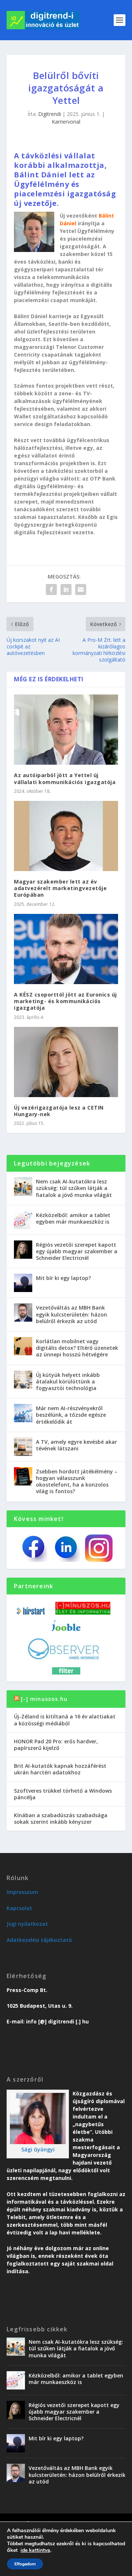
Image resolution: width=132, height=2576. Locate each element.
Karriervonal (66, 122)
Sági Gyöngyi (38, 2149)
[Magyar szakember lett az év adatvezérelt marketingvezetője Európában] (66, 836)
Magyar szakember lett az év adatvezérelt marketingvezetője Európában (60, 888)
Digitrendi (49, 114)
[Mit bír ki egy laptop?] (23, 1283)
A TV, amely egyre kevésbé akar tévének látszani (76, 1445)
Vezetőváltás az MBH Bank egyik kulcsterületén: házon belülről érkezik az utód (71, 1314)
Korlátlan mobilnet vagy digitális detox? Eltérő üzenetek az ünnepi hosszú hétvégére (77, 1348)
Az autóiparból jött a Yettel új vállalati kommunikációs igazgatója (65, 778)
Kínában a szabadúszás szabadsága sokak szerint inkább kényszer (61, 1818)
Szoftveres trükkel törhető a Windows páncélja (63, 1794)
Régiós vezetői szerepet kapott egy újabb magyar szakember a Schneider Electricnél (77, 1251)
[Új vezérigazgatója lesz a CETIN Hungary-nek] (66, 1062)
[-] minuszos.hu (44, 1699)
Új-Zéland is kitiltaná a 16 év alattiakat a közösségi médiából (65, 1720)
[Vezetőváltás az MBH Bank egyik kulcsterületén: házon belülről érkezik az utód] (23, 1313)
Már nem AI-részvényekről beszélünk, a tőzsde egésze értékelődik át (71, 1415)
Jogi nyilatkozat (27, 1924)
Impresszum (22, 1892)
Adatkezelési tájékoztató (39, 1940)
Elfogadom (25, 2564)
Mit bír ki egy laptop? (63, 1278)
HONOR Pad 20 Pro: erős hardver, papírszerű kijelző (56, 1745)
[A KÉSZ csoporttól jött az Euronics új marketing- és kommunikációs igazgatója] (66, 949)
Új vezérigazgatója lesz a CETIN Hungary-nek (59, 1111)
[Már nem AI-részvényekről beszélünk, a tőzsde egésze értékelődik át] (23, 1413)
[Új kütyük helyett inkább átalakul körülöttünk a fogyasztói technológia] (23, 1380)
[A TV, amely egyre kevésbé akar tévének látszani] (23, 1447)
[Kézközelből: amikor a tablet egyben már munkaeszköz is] (23, 1220)
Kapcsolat (19, 1908)
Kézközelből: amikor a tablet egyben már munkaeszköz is (73, 1218)
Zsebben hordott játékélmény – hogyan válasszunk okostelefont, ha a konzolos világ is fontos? (77, 1481)
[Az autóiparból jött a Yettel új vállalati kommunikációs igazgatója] (66, 730)
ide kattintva (35, 2550)
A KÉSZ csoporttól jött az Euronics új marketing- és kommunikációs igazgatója (65, 1001)
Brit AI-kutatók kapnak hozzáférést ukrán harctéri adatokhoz (60, 1769)
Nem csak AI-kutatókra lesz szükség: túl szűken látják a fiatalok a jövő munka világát (74, 1188)
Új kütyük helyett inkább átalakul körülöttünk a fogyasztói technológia (68, 1381)
